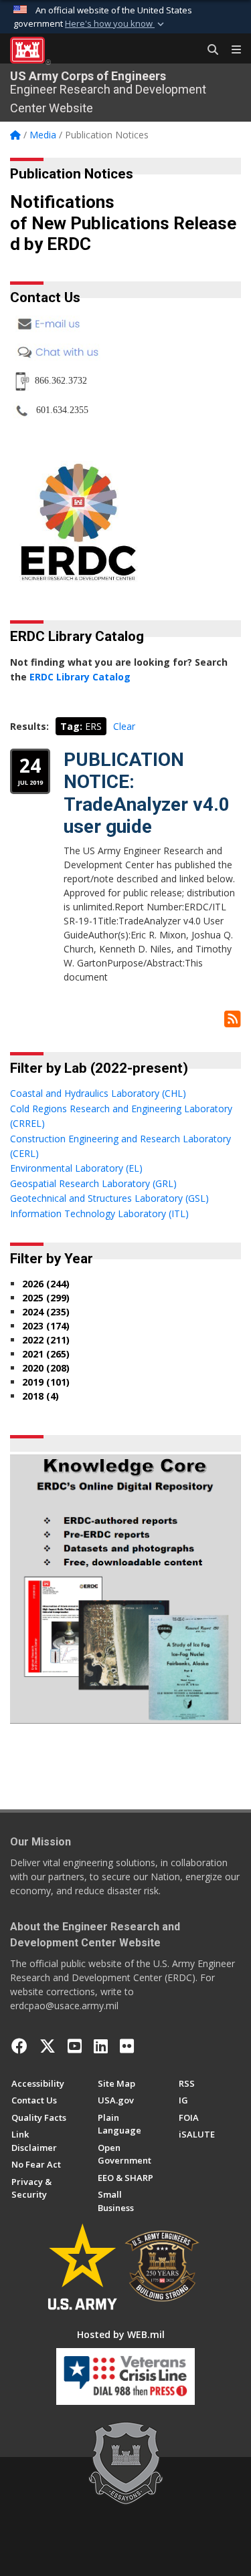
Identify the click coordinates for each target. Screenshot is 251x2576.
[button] (116, 24)
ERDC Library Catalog (80, 677)
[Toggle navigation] (231, 50)
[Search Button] (208, 50)
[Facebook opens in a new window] (19, 2046)
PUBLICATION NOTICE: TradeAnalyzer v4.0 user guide (147, 793)
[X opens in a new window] (48, 2046)
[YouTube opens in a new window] (75, 2046)
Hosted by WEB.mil (121, 2334)
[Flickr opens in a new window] (127, 2046)
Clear (124, 726)
